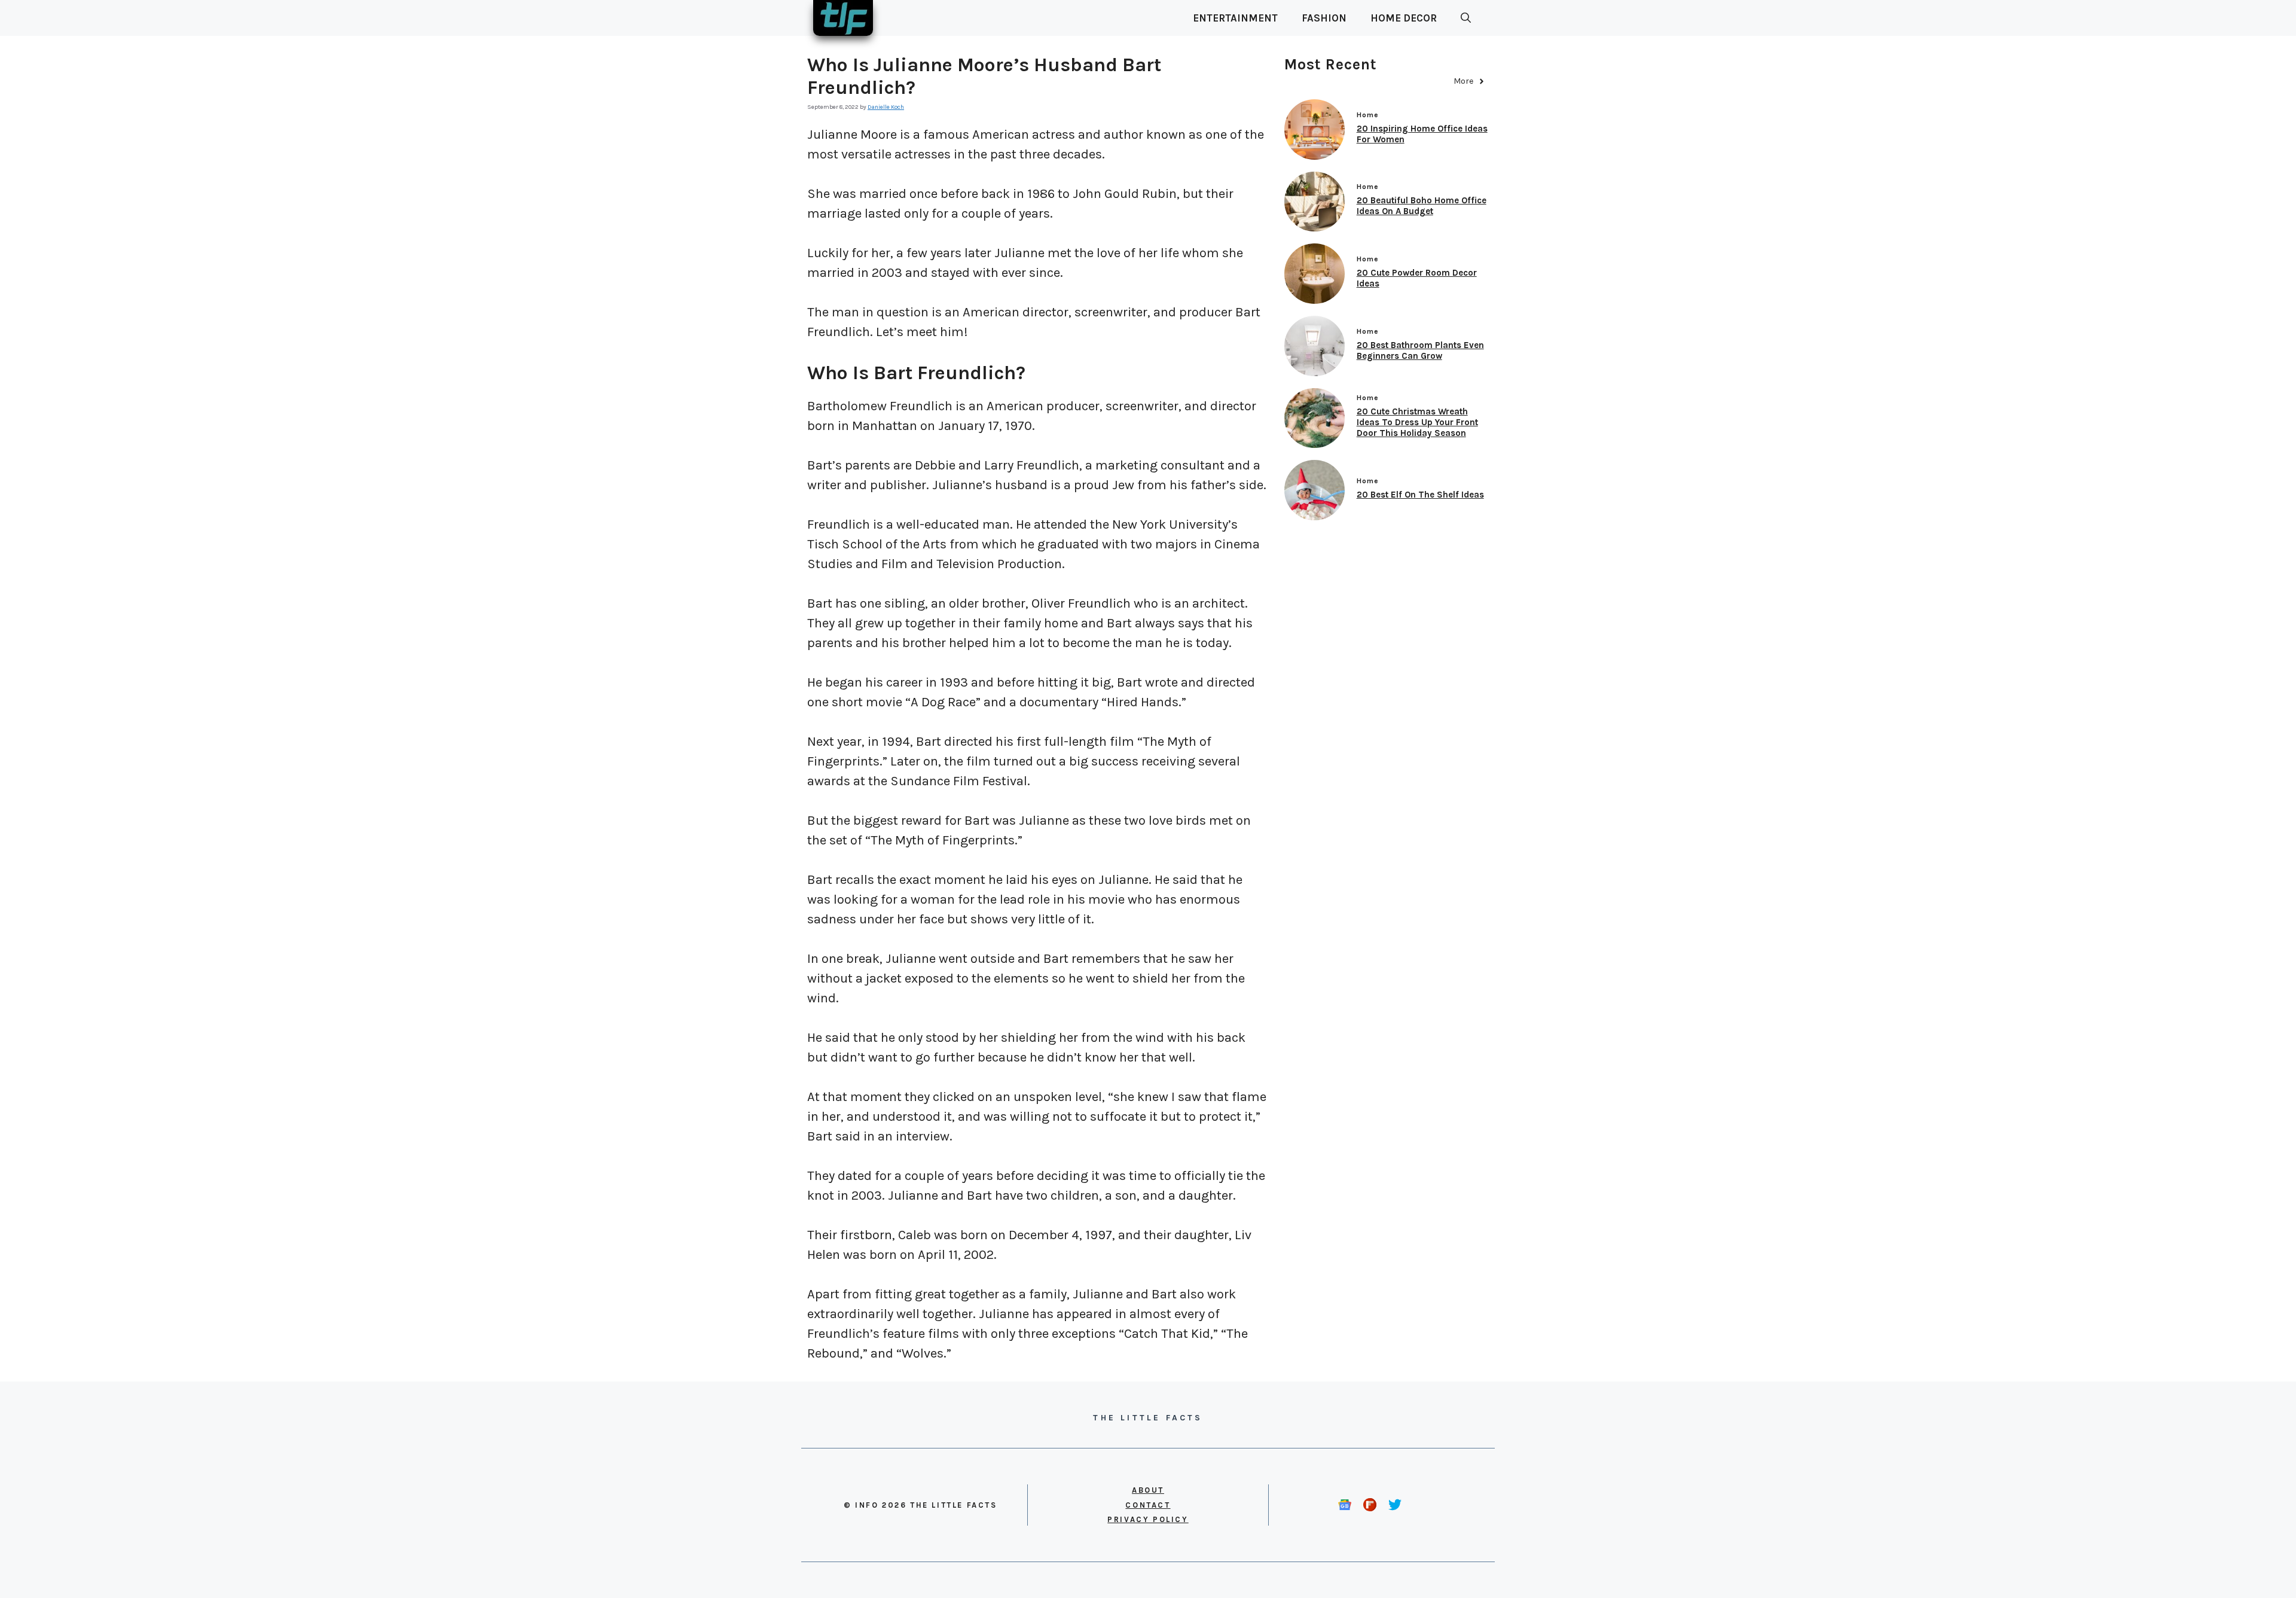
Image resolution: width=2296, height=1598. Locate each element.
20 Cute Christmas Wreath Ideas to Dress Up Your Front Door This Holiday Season (1417, 422)
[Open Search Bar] (1466, 18)
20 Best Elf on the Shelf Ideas (1420, 495)
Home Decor (1404, 18)
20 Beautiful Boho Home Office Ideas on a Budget (1422, 206)
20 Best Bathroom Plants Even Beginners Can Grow (1420, 350)
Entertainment (1235, 18)
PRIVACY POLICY (1148, 1519)
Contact (1148, 1505)
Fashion (1324, 18)
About (1148, 1490)
